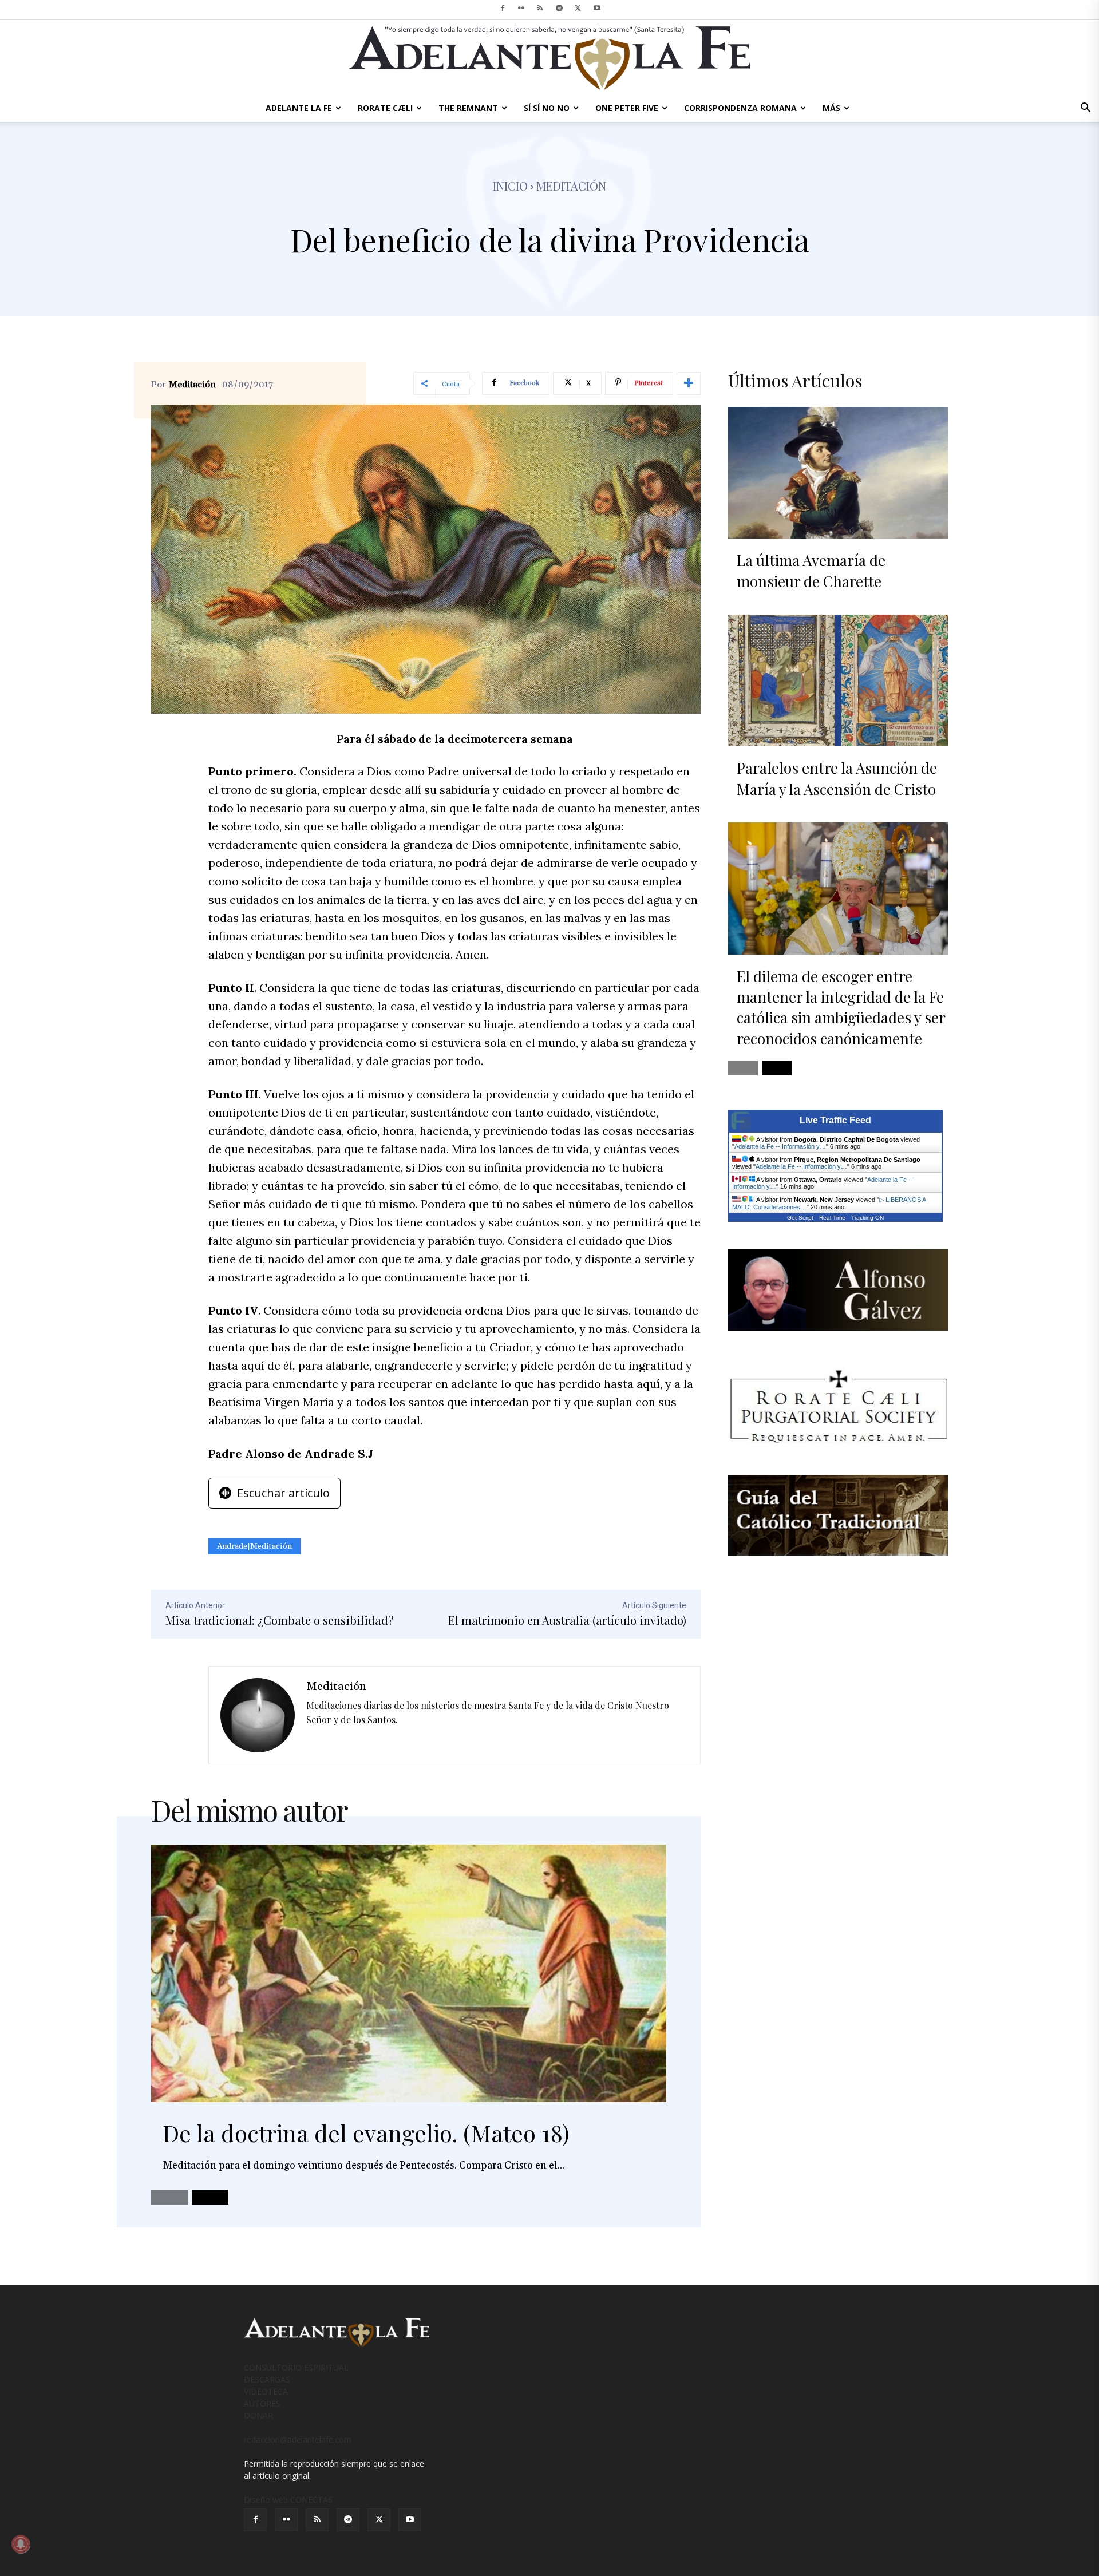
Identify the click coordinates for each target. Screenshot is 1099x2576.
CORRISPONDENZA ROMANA (740, 108)
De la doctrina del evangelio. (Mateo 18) (366, 2133)
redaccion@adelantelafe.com (298, 2440)
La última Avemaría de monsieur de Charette (811, 570)
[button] (1085, 109)
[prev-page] (169, 2197)
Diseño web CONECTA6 (288, 2500)
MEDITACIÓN (571, 186)
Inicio (510, 186)
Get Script (800, 1218)
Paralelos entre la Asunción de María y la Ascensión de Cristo (837, 778)
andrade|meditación (254, 1546)
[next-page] (210, 2197)
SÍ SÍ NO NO (547, 108)
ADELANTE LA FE (299, 108)
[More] (689, 383)
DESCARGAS (267, 2379)
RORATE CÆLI (385, 108)
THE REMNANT (468, 108)
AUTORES (262, 2403)
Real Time (832, 1218)
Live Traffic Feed (835, 1120)
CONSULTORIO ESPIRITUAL (296, 2367)
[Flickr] (521, 8)
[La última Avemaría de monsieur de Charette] (838, 473)
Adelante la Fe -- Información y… (780, 1146)
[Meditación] (258, 1715)
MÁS (831, 108)
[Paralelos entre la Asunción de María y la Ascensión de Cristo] (838, 680)
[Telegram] (559, 8)
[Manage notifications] (21, 2544)
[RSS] (540, 8)
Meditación (192, 385)
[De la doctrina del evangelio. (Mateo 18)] (409, 1973)
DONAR (258, 2415)
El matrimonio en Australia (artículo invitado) (567, 1620)
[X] (578, 8)
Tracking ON (867, 1218)
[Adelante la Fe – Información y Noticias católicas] (549, 58)
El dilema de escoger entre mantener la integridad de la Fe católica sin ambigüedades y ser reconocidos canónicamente (841, 1007)
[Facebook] (503, 8)
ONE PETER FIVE (627, 108)
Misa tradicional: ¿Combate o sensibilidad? (280, 1620)
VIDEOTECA (266, 2391)
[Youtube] (597, 8)
